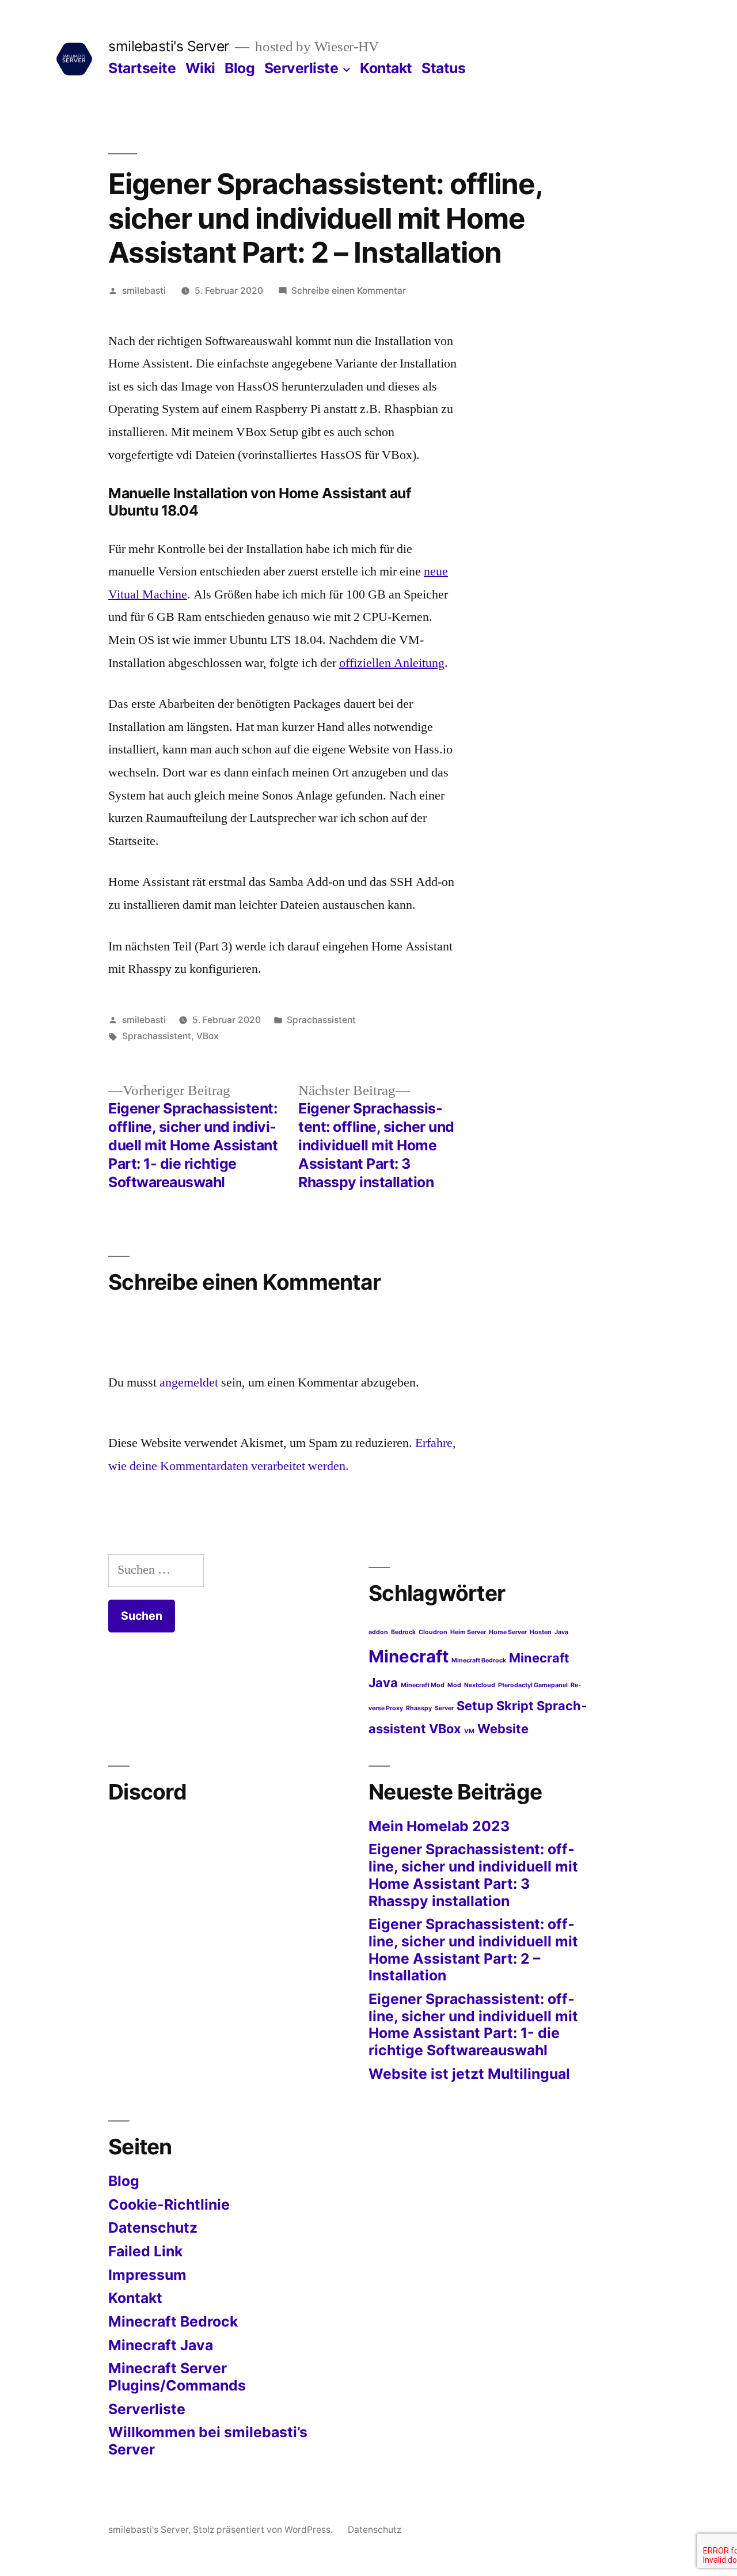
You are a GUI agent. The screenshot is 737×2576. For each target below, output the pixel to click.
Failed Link (145, 2251)
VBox (208, 1036)
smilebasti (144, 291)
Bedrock (403, 1632)
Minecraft (409, 1656)
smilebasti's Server (169, 46)
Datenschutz (153, 2228)
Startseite (142, 68)
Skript (515, 1706)
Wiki (200, 68)
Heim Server (468, 1632)
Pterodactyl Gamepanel (533, 1685)
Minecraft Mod (423, 1685)
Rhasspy (419, 1708)
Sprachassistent (321, 1020)
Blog (240, 68)
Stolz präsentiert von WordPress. (264, 2530)
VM (469, 1731)
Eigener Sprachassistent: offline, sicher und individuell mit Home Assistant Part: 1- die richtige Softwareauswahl (473, 2024)
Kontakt (386, 68)
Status (443, 68)
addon (378, 1632)
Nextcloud (480, 1685)
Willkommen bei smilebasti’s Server (208, 2441)
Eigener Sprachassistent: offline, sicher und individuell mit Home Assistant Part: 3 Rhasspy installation (473, 1875)
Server (444, 1708)
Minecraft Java (161, 2345)
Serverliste (301, 68)
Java (561, 1632)
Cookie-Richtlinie (169, 2204)
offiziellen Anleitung (392, 663)
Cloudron (433, 1632)
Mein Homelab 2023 (439, 1826)
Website (503, 1729)
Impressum (147, 2275)
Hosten (541, 1632)
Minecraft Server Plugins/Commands (177, 2377)
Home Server (508, 1632)
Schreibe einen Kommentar (349, 291)
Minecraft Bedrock (479, 1660)
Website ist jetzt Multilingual (469, 2074)
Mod (454, 1685)
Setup (475, 1706)
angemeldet (189, 1382)
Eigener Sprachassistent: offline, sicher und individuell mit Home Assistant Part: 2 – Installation (473, 1950)
